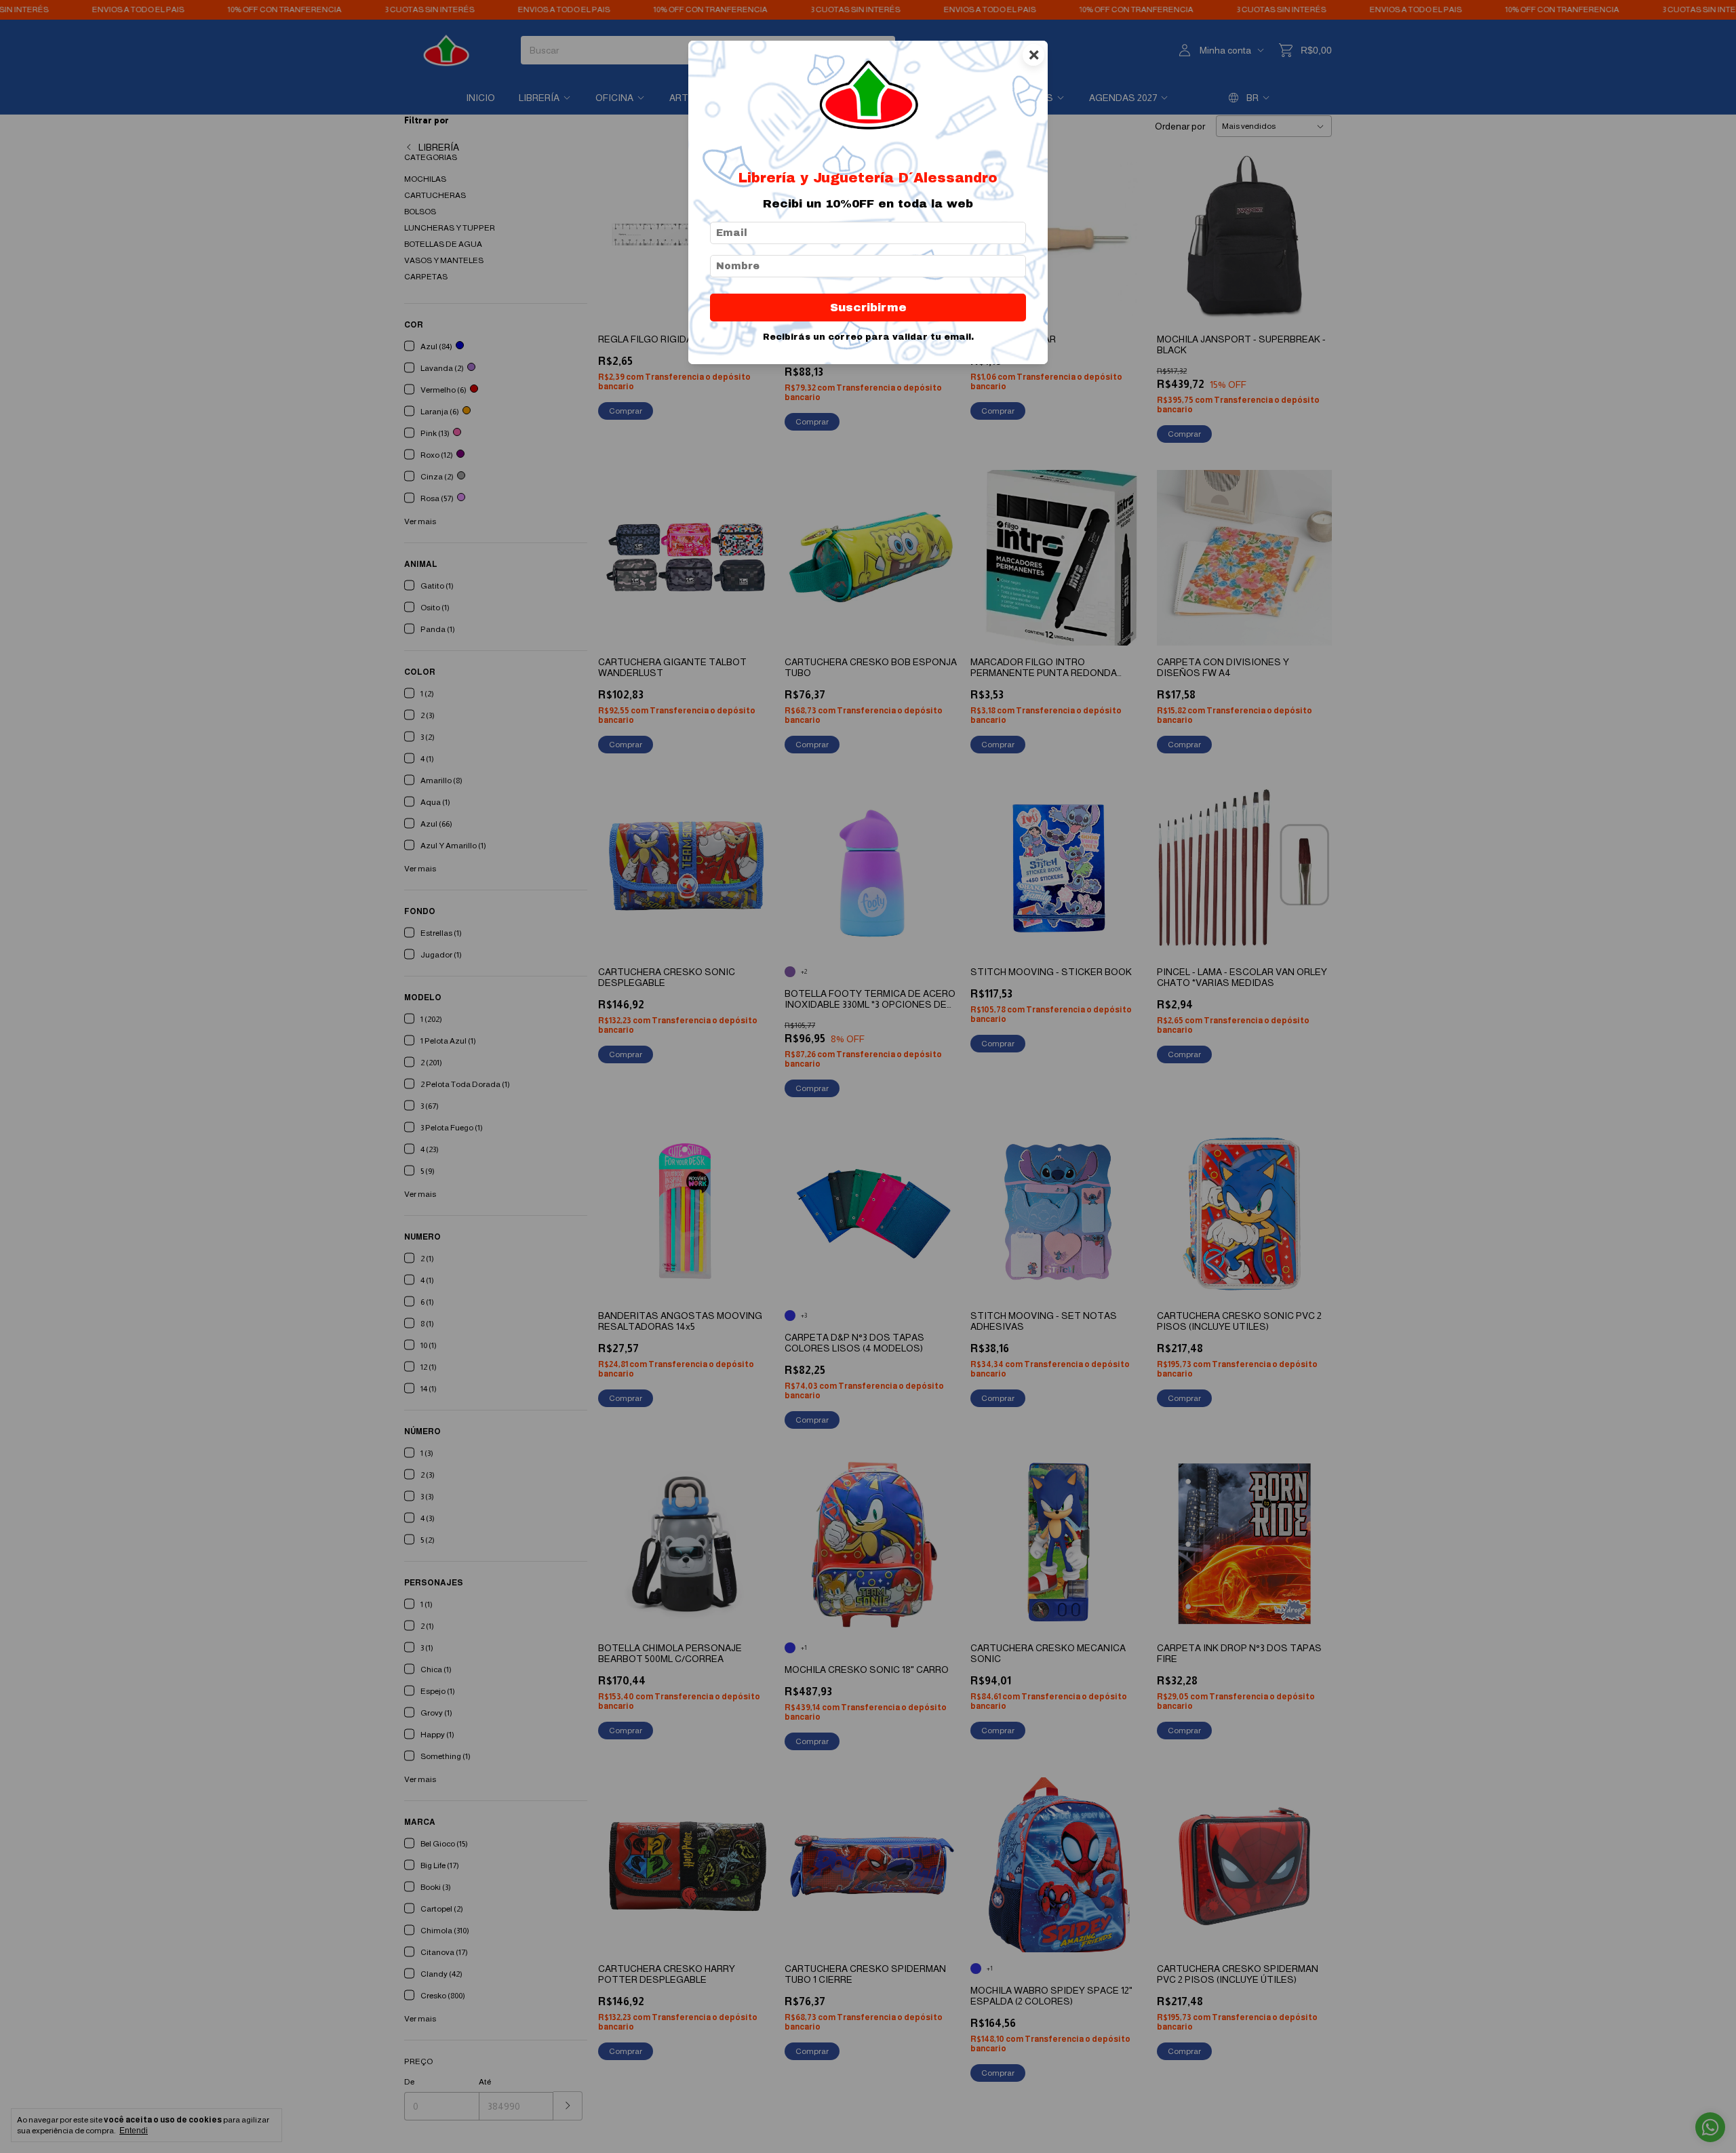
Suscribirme (868, 308)
